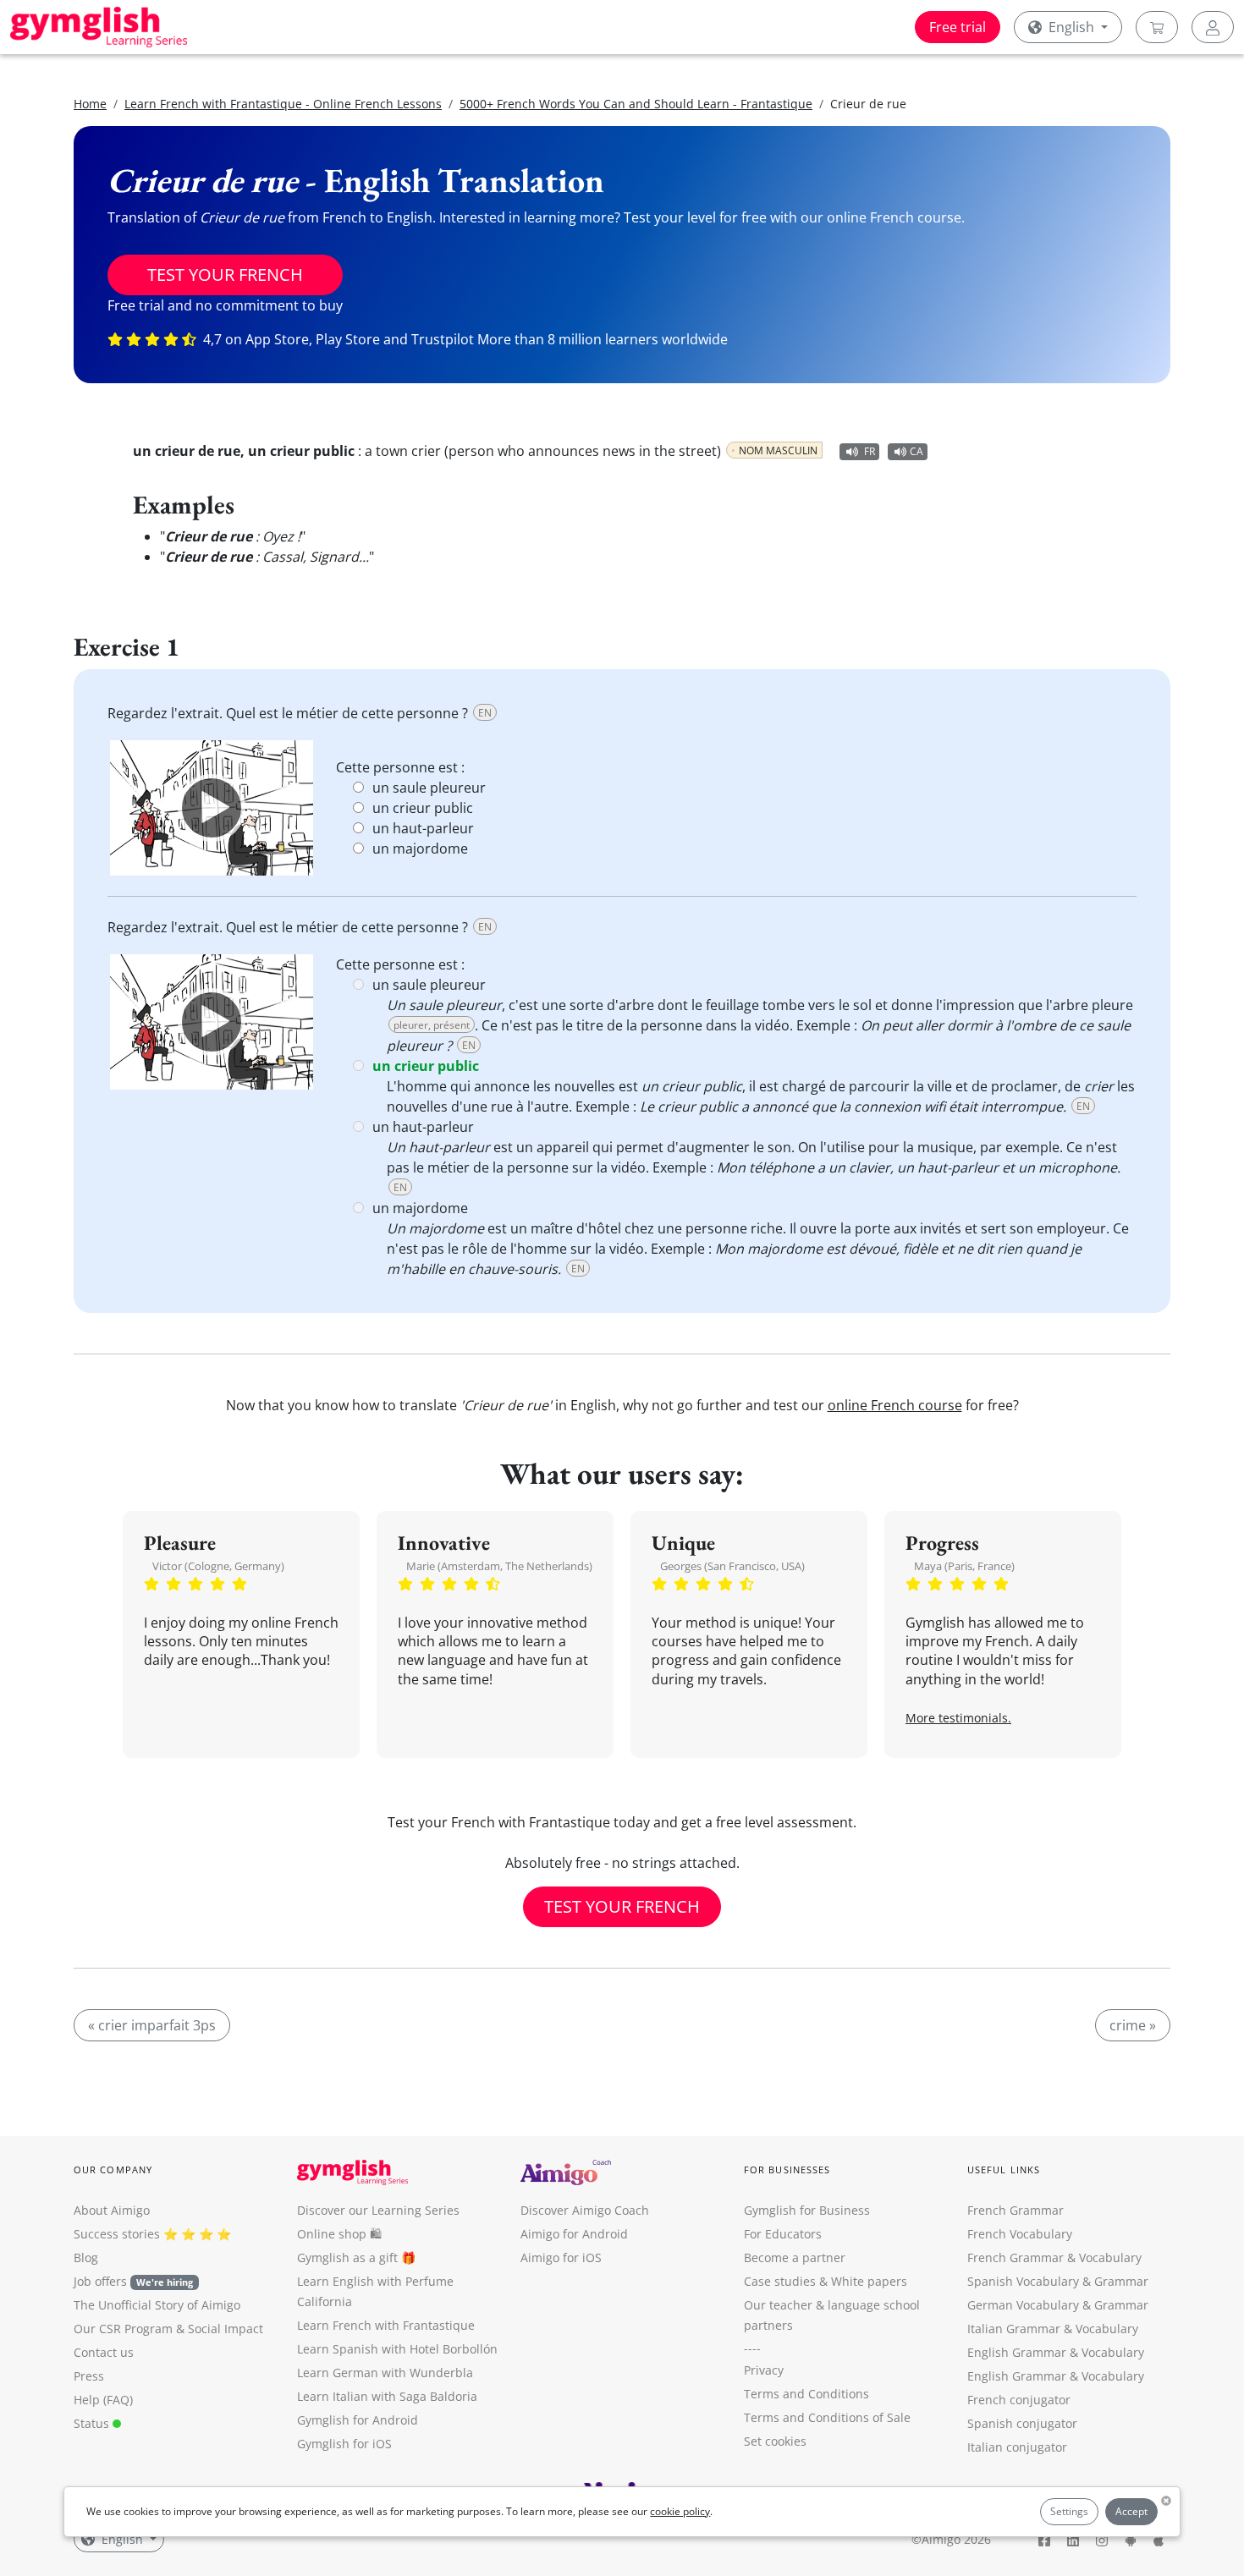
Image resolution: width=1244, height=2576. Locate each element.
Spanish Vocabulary (1023, 2281)
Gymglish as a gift (347, 2257)
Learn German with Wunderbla (385, 2373)
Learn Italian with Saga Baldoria (387, 2396)
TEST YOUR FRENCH (225, 275)
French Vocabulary (1020, 2234)
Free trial (958, 27)
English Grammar (1017, 2352)
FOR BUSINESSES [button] (787, 2170)
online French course (895, 1405)
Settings (1069, 2511)
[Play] (212, 808)
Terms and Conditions (806, 2394)
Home (90, 104)
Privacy (764, 2370)
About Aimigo (112, 2210)
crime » (1133, 2025)
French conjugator (1019, 2400)
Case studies (780, 2281)
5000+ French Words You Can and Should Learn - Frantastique (636, 104)
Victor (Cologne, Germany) (218, 1566)
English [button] (1071, 27)
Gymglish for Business (807, 2210)
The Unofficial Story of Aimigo (157, 2305)
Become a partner (795, 2257)
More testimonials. (958, 1718)
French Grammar (1016, 2210)
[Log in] (1213, 27)
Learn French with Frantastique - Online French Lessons (283, 104)
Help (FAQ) (103, 2400)
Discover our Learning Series (378, 2210)
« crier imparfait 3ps (152, 2025)
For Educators (783, 2234)
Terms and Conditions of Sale (827, 2417)
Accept (1131, 2511)
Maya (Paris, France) (964, 1566)
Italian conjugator (1017, 2447)
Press (89, 2376)
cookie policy (680, 2511)
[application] (212, 808)
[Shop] (1157, 27)
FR (870, 451)
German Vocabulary (1023, 2305)
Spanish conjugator (1022, 2423)
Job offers (133, 2281)
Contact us (104, 2352)
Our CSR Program (123, 2329)
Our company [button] (113, 2170)
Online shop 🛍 (339, 2234)
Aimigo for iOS (561, 2257)
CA (916, 451)
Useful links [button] (1004, 2170)
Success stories (117, 2234)
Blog (86, 2257)
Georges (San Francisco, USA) (732, 1566)
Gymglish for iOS (344, 2444)
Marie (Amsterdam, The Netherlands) (499, 1566)
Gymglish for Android (358, 2420)
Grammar (1121, 2281)
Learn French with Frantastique (386, 2325)
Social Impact (226, 2329)
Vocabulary (1107, 2329)
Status (93, 2423)
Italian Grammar (1014, 2329)
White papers (869, 2281)
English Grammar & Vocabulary (1056, 2376)
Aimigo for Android (574, 2234)
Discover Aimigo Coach (585, 2210)
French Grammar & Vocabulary (1054, 2257)
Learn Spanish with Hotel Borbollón (397, 2349)
